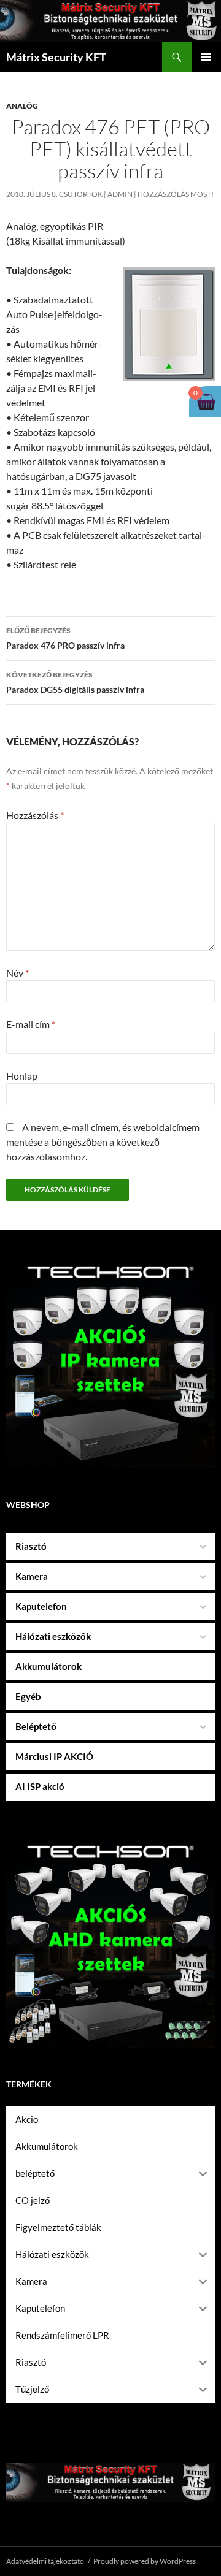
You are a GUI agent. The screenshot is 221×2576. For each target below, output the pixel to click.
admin (120, 194)
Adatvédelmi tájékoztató (45, 2561)
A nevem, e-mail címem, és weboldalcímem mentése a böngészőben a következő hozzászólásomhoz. (103, 1142)
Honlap (22, 1076)
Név (17, 973)
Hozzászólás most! (176, 194)
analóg (22, 106)
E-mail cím (31, 1024)
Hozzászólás (35, 815)
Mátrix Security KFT (56, 57)
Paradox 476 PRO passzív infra (65, 638)
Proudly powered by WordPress (145, 2561)
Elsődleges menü (206, 57)
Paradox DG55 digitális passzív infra (75, 682)
